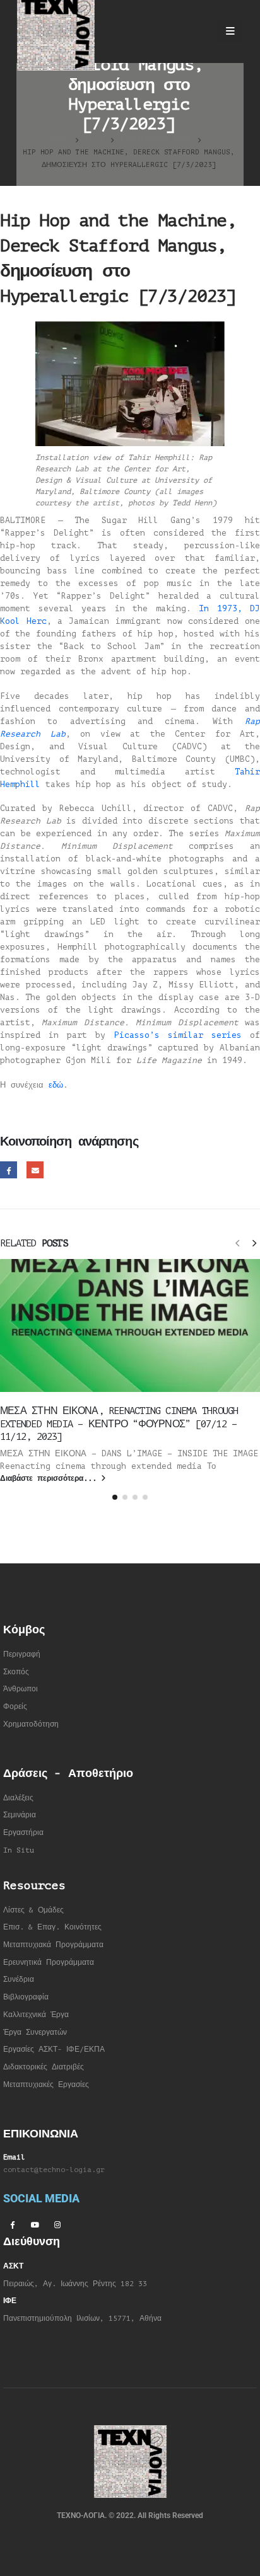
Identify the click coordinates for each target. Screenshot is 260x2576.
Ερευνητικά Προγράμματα (49, 1963)
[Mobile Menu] (230, 32)
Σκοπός (16, 1672)
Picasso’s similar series (178, 1035)
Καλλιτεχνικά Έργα (36, 2015)
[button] (237, 1243)
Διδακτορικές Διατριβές (44, 2067)
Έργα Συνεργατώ (33, 2033)
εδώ (56, 1085)
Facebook (9, 1170)
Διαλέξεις (18, 1798)
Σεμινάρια (20, 1815)
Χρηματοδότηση (31, 1724)
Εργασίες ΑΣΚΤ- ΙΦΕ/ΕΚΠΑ (54, 2050)
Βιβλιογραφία (26, 1997)
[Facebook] (12, 2224)
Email (35, 1170)
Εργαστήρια (23, 1833)
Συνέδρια (19, 1980)
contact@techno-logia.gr (54, 2170)
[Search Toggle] (197, 32)
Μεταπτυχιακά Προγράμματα (53, 1945)
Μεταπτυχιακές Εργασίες (46, 2085)
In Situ (19, 1850)
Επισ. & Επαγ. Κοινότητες (52, 1927)
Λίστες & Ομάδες (33, 1910)
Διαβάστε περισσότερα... (50, 1479)
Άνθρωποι (21, 1689)
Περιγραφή (22, 1654)
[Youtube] (35, 2224)
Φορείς (15, 1707)
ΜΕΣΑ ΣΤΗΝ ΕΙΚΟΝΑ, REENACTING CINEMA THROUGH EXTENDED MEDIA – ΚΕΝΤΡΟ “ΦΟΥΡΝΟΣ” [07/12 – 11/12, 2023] (119, 1424)
